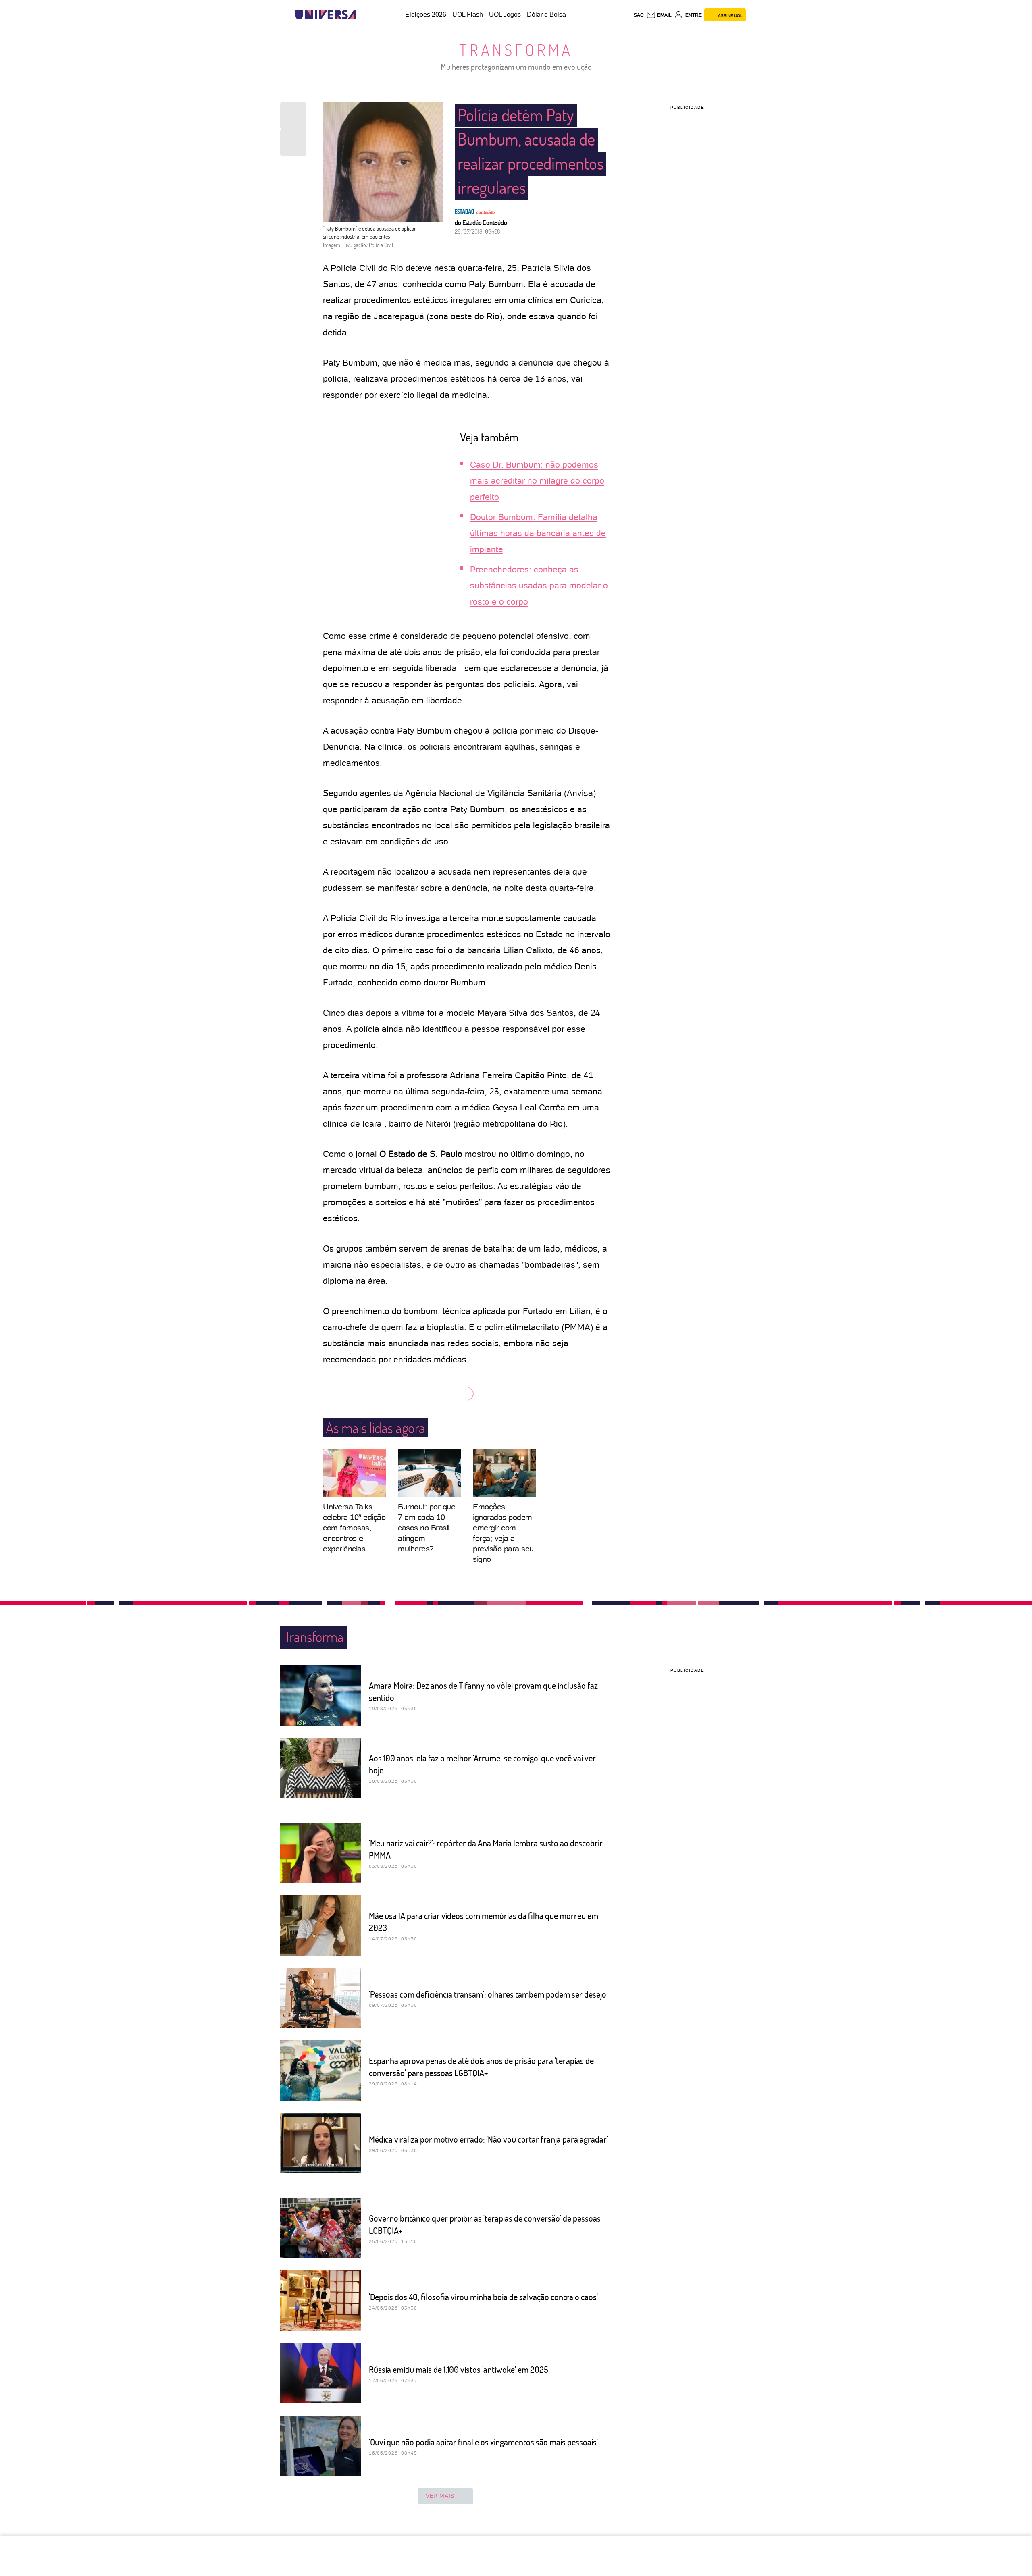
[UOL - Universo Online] (363, 15)
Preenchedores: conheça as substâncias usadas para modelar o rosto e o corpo (539, 585)
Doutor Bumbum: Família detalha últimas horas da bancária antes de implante (538, 533)
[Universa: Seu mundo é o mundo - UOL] (326, 15)
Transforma (516, 50)
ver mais (440, 2496)
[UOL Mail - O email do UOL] (659, 15)
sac (639, 15)
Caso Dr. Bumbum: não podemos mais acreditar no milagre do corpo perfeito (537, 481)
